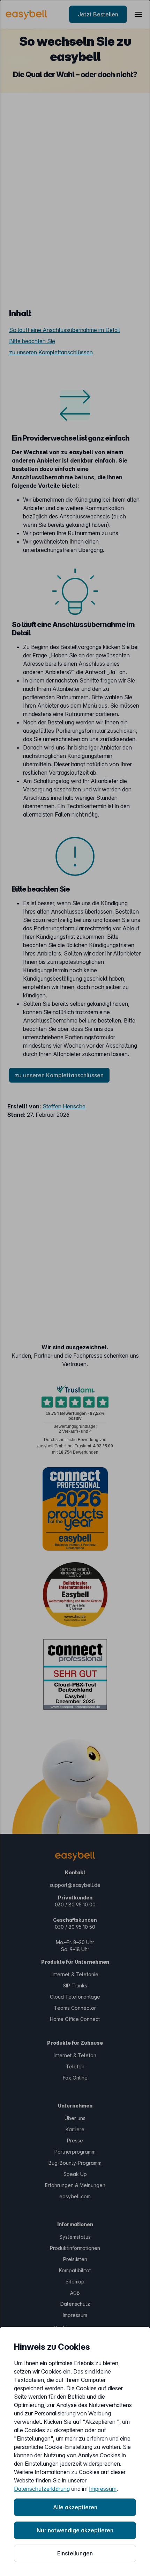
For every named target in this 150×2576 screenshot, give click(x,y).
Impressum (103, 2489)
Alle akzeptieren (75, 2507)
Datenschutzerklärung (42, 2489)
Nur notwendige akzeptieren (75, 2530)
